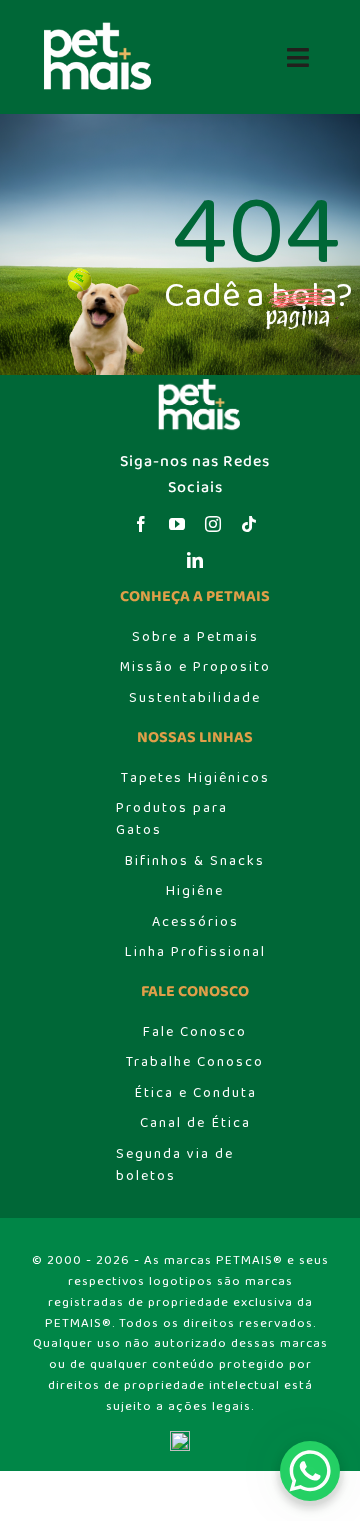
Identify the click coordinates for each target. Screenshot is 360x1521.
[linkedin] (195, 560)
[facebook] (141, 524)
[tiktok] (249, 524)
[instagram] (213, 524)
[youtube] (177, 524)
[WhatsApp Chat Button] (310, 1471)
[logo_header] (92, 27)
